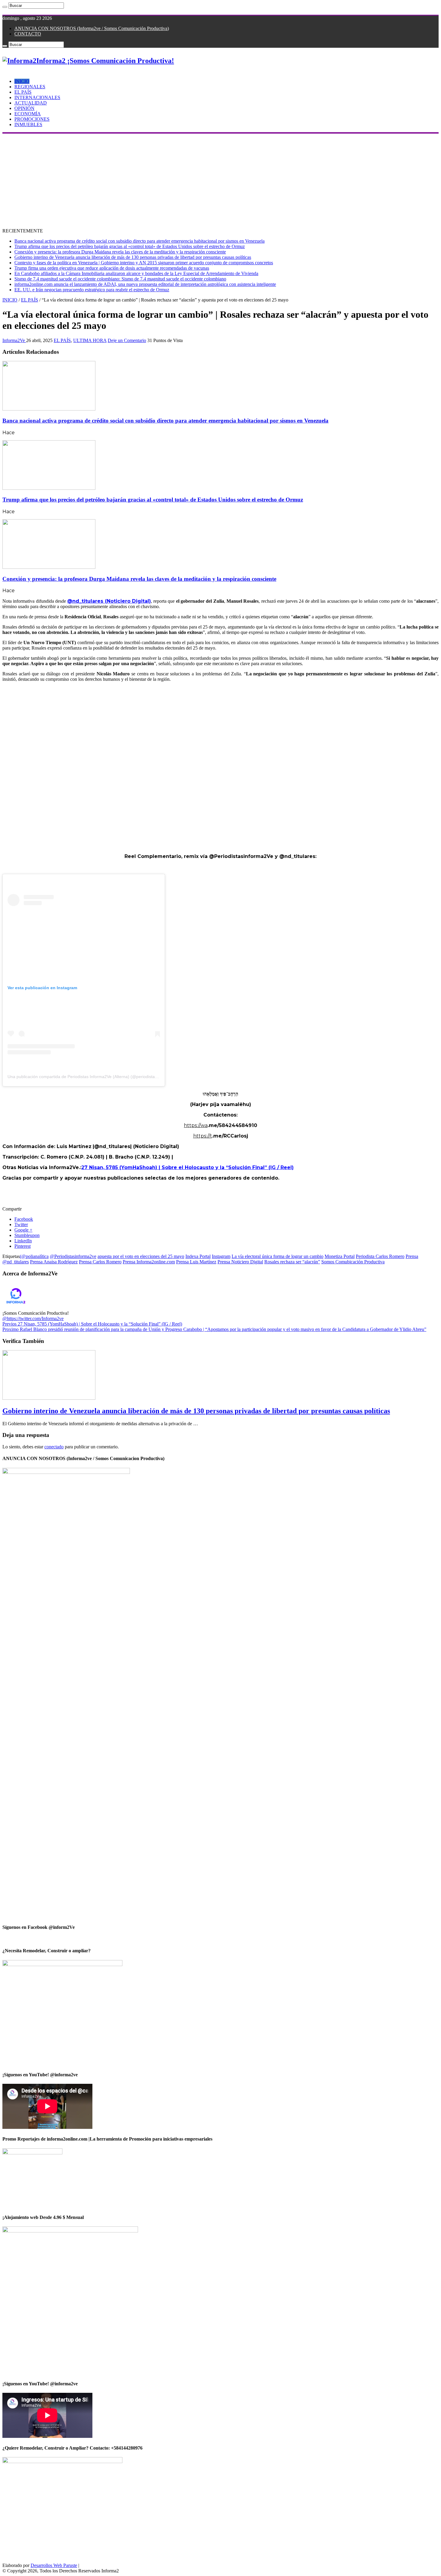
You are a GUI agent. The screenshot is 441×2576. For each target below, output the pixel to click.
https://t (203, 1136)
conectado (54, 1447)
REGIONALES (30, 87)
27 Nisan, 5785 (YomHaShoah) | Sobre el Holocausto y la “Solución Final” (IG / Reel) (187, 1167)
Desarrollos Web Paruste (54, 2565)
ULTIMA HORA (90, 340)
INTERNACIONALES (37, 97)
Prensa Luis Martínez (196, 1262)
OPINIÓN (24, 108)
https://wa (196, 1125)
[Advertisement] (220, 179)
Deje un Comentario (127, 340)
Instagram (221, 1256)
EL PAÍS (23, 92)
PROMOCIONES (32, 119)
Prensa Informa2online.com (149, 1262)
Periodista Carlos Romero (380, 1256)
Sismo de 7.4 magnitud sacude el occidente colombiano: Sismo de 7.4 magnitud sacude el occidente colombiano (120, 279)
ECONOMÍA (28, 114)
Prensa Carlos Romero (100, 1262)
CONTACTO (28, 34)
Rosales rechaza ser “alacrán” (292, 1262)
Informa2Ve (14, 340)
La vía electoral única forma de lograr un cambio (277, 1256)
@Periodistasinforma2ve (73, 1256)
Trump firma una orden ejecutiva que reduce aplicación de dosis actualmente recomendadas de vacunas (112, 268)
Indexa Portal (198, 1256)
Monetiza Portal (340, 1256)
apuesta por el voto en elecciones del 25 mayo (141, 1256)
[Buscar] (5, 7)
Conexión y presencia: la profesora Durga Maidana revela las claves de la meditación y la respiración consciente (120, 252)
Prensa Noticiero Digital (240, 1262)
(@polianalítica (34, 1256)
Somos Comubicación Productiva (353, 1262)
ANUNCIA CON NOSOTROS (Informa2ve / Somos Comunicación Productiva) (92, 28)
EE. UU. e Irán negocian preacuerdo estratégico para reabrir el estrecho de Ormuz (92, 290)
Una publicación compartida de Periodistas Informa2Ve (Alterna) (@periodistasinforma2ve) (94, 1077)
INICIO (22, 81)
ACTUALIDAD (31, 103)
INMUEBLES (28, 124)
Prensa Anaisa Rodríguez (54, 1262)
